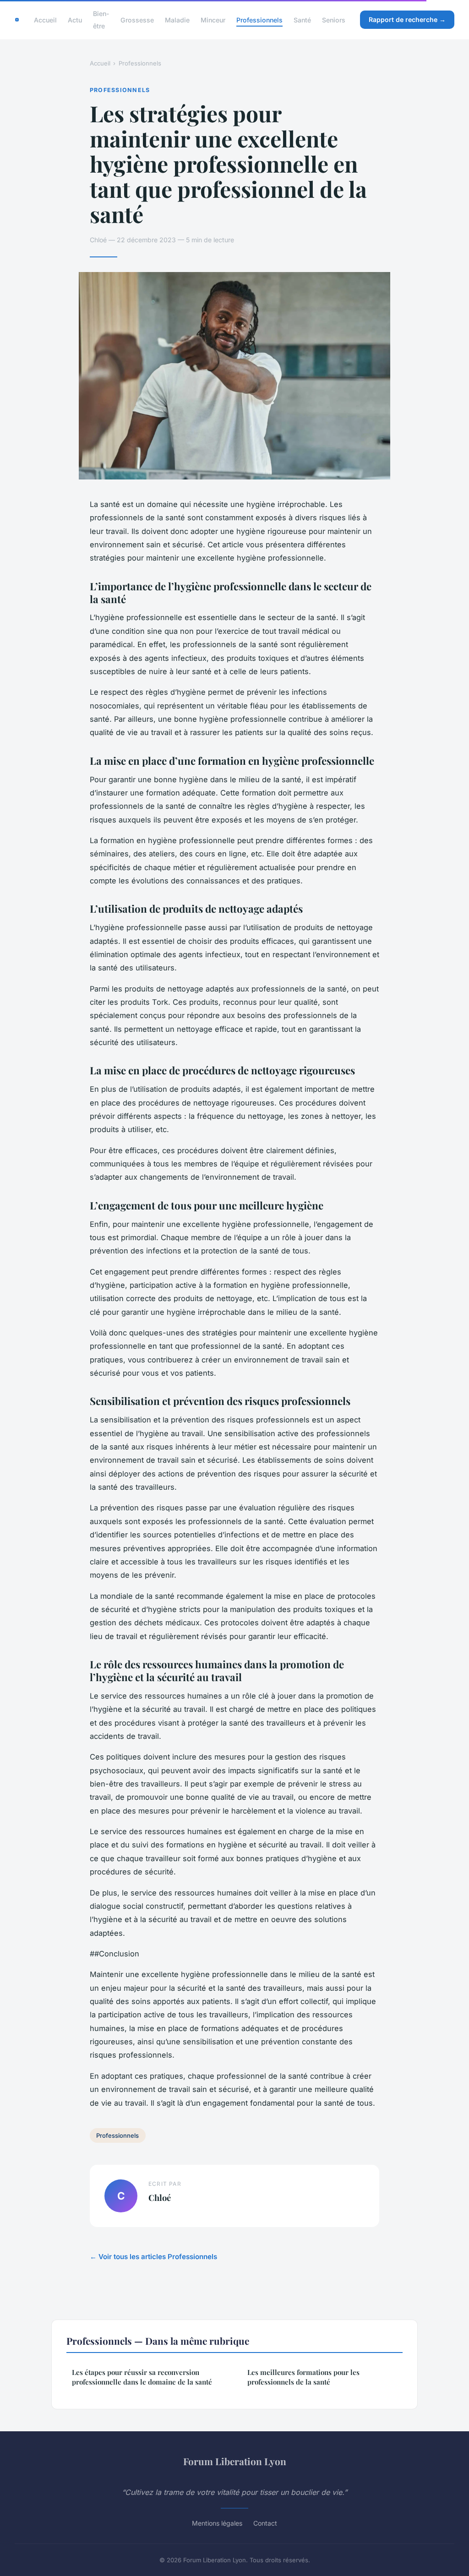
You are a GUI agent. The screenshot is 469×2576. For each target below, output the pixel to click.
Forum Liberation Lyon (235, 2461)
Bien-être (101, 20)
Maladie (177, 20)
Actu (75, 20)
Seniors (334, 20)
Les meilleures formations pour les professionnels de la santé (303, 2377)
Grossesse (137, 20)
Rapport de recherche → (407, 19)
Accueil (45, 20)
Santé (302, 20)
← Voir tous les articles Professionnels (153, 2257)
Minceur (213, 20)
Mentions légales (217, 2523)
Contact (265, 2523)
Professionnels (259, 20)
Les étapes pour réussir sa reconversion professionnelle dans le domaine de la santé (142, 2377)
